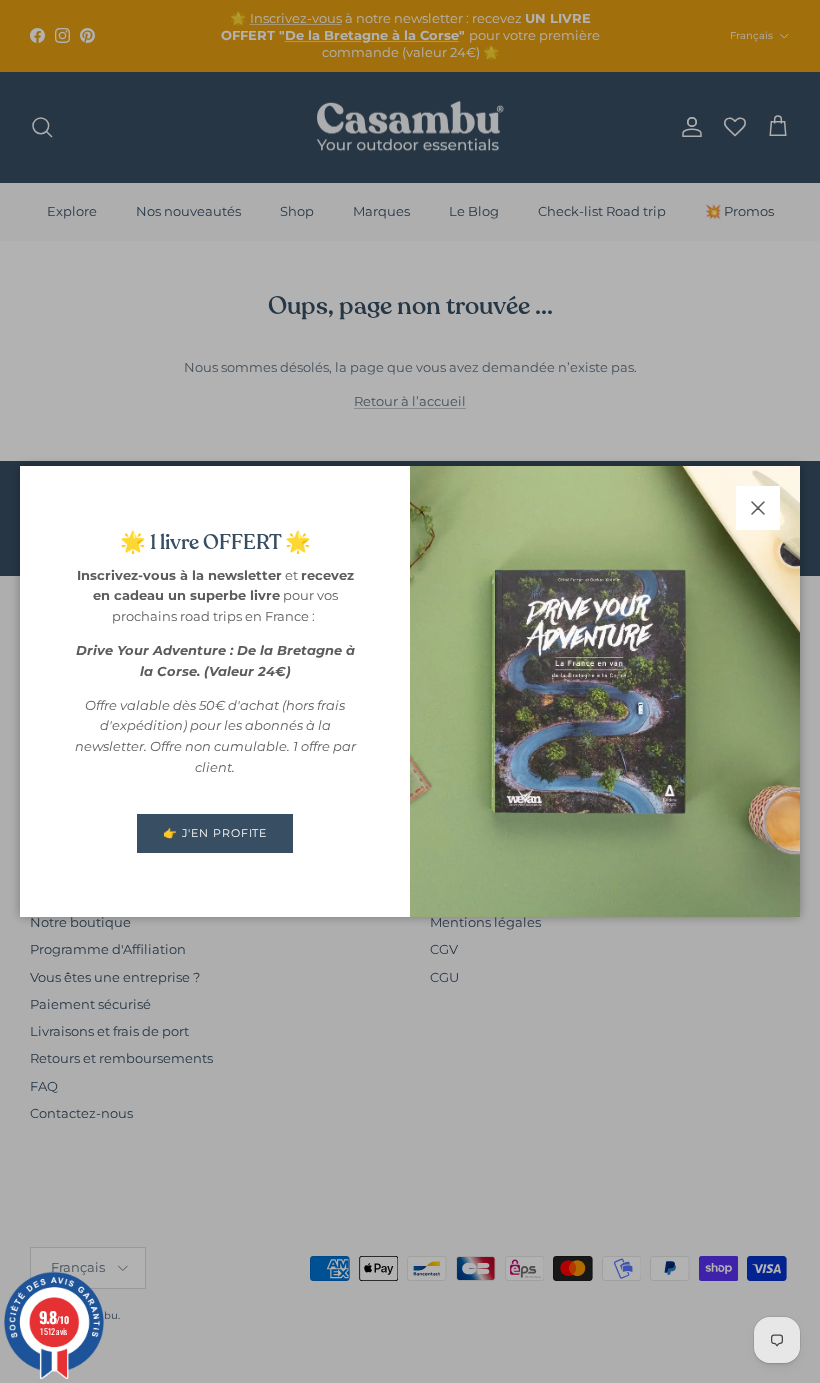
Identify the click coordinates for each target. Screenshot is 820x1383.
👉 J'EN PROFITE (215, 833)
